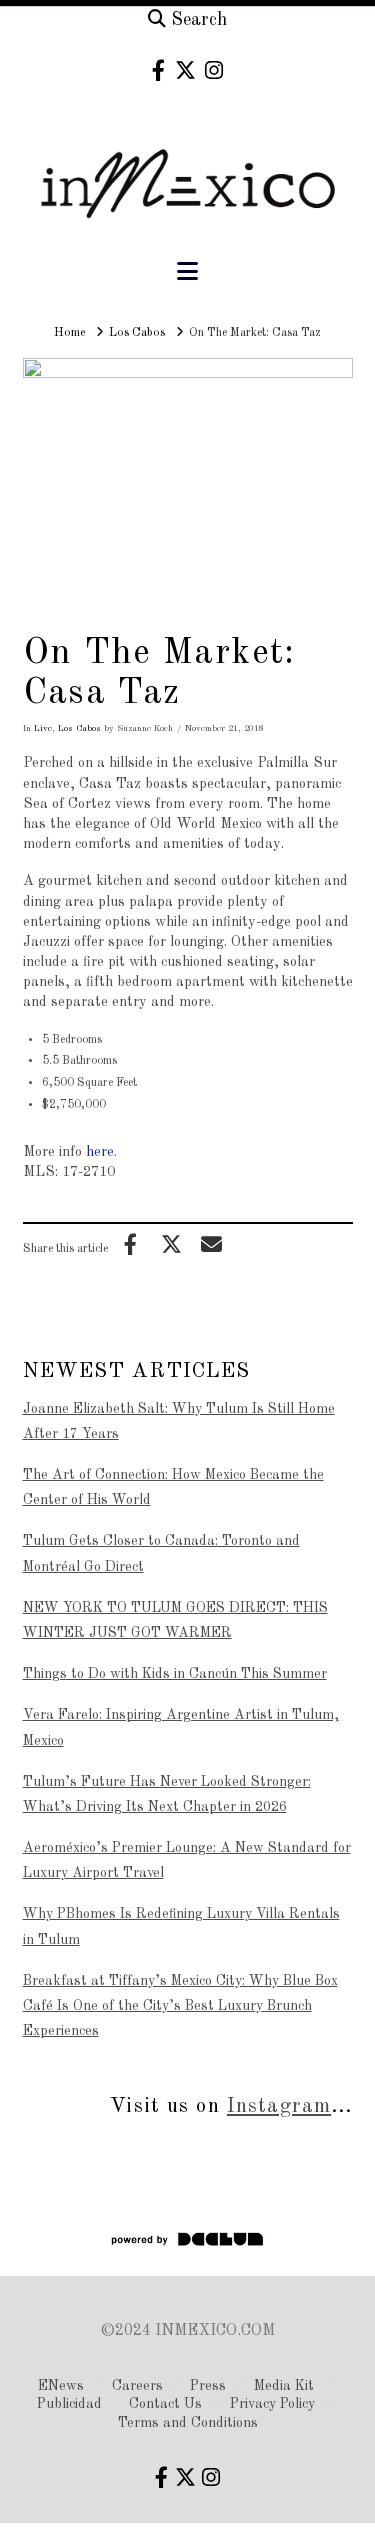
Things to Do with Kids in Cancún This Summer (175, 1674)
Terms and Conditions (188, 2423)
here (100, 1152)
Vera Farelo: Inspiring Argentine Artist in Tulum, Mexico (181, 1727)
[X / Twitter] (185, 70)
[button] (187, 272)
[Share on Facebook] (131, 1244)
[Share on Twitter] (171, 1244)
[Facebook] (158, 70)
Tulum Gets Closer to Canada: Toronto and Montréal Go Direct (161, 1553)
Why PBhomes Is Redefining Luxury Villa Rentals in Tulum (181, 1926)
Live (43, 728)
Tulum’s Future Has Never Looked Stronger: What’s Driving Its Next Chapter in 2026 (167, 1794)
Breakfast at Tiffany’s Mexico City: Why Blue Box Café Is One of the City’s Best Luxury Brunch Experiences (180, 2006)
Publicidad (69, 2404)
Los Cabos (79, 728)
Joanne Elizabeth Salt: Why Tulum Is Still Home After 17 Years (179, 1421)
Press (208, 2386)
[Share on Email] (212, 1244)
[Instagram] (214, 70)
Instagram (279, 2106)
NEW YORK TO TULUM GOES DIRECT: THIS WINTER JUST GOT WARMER (175, 1620)
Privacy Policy (272, 2404)
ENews (61, 2386)
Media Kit (284, 2386)
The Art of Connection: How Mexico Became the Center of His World (173, 1487)
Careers (137, 2386)
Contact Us (165, 2404)
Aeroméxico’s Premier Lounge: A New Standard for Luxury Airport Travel (187, 1860)
